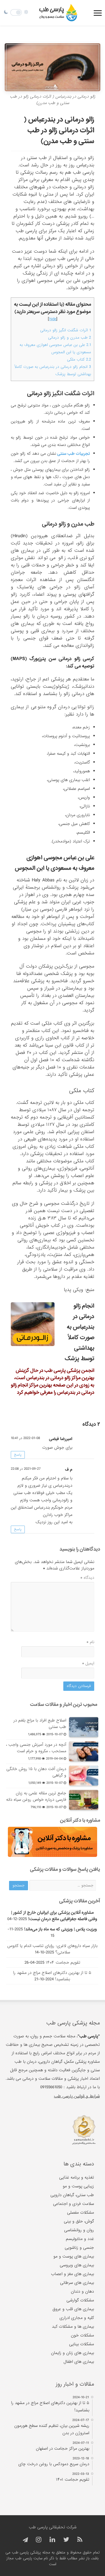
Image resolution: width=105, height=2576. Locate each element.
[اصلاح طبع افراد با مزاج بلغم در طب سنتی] (84, 1727)
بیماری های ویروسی (77, 2265)
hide (53, 319)
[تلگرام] (24, 2540)
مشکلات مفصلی (80, 2213)
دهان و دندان (82, 2291)
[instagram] (39, 2540)
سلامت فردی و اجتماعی (73, 2204)
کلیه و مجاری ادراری (77, 2318)
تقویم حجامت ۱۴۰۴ (63, 1962)
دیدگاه (87, 1578)
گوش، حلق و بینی (79, 2221)
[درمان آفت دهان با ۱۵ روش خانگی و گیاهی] (84, 1776)
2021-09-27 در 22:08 (26, 1469)
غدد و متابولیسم (80, 2239)
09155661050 (51, 2087)
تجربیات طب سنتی (73, 454)
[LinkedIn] (52, 2540)
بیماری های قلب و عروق (73, 2309)
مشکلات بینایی (82, 2344)
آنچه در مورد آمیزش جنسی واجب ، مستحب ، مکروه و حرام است (36, 1748)
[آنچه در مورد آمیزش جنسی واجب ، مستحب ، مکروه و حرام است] (84, 1751)
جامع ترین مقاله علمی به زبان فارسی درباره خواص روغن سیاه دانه (36, 1796)
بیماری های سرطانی (77, 2283)
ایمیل (88, 1663)
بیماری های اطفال (79, 2362)
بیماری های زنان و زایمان (72, 2353)
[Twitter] (66, 2540)
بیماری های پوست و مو (74, 2256)
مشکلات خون (82, 2335)
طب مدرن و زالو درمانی (70, 338)
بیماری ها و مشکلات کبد (73, 2327)
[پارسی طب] (58, 13)
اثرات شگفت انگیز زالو (68, 394)
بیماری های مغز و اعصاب (72, 2274)
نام (90, 1642)
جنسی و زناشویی (79, 2248)
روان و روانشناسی (79, 2230)
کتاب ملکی (79, 360)
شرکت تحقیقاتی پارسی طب (53, 2527)
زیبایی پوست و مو (78, 2186)
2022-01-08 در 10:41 (25, 1438)
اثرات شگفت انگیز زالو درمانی (66, 330)
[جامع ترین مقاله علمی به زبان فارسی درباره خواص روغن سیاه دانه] (84, 1800)
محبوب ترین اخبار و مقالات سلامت (64, 1704)
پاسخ (18, 1455)
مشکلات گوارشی (80, 2300)
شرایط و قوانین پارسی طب (77, 2096)
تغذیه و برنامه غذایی (77, 2177)
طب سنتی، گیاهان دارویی (72, 2195)
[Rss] (80, 2540)
